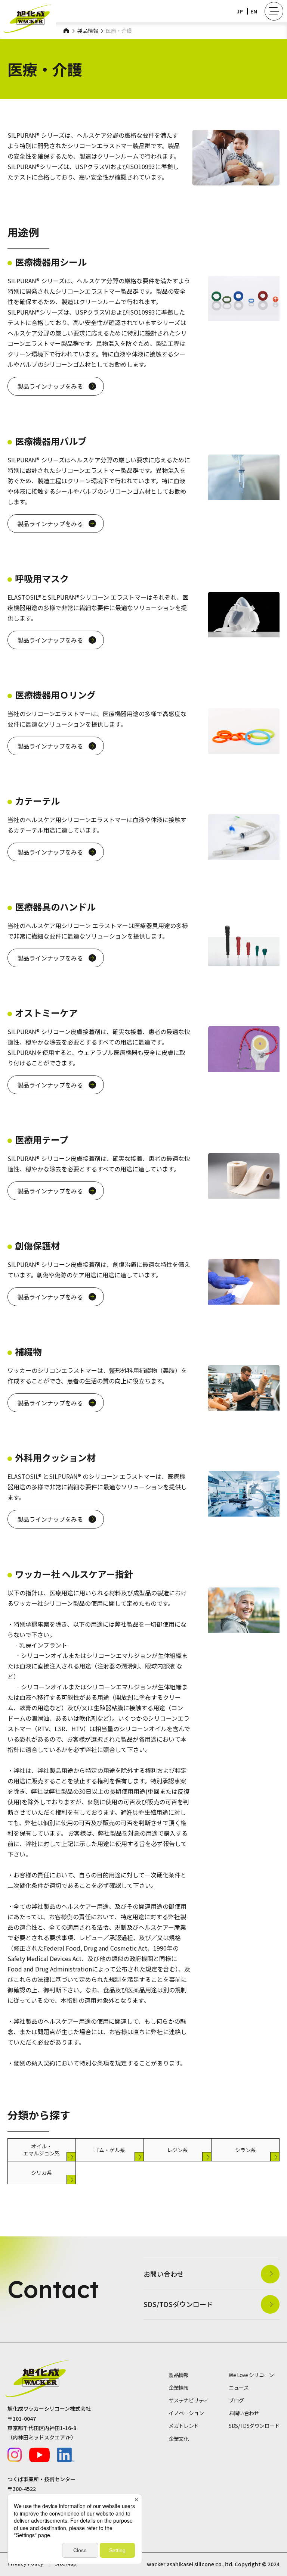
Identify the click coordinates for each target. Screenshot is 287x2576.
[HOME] (67, 30)
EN (254, 11)
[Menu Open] (274, 11)
